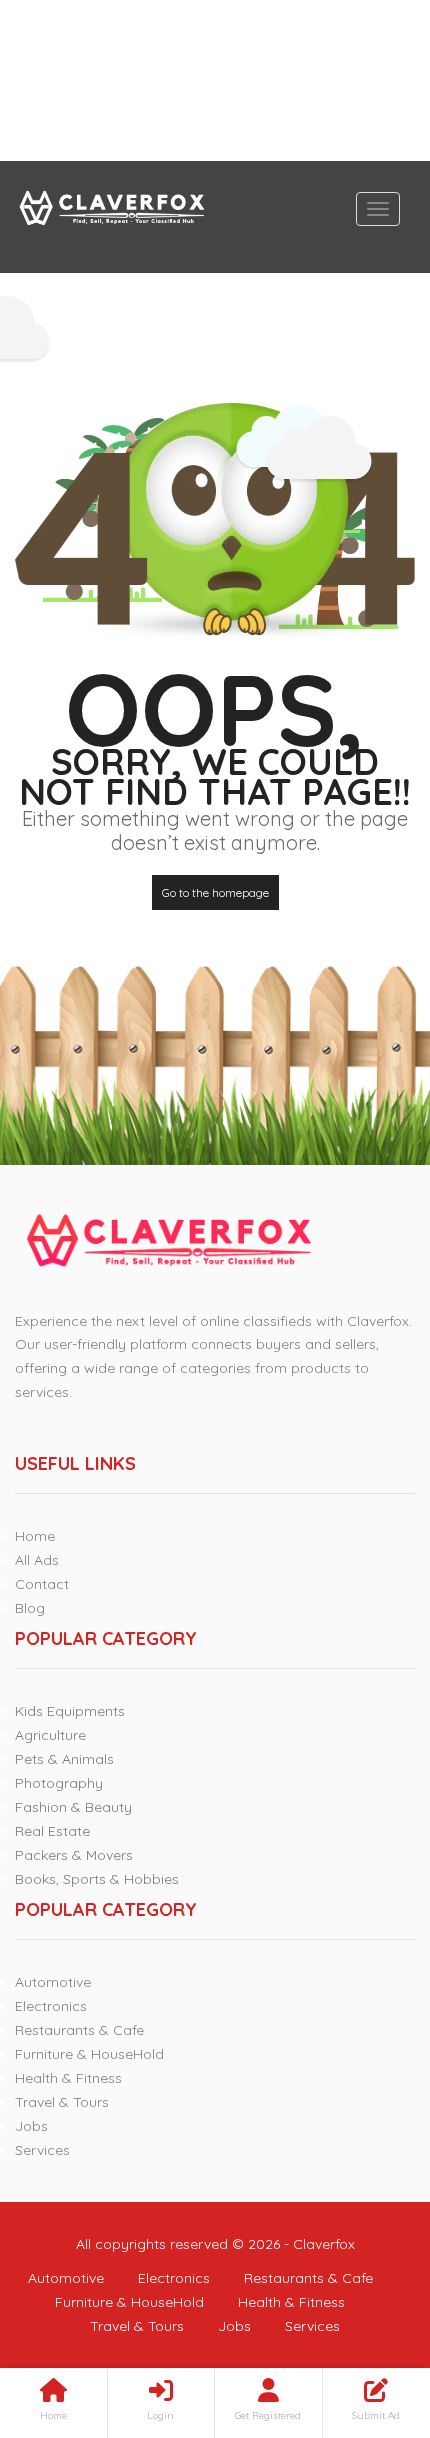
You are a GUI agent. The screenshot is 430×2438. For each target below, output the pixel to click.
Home (35, 1536)
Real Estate (52, 1831)
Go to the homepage (215, 892)
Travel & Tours (62, 2102)
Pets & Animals (64, 1759)
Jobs (31, 2126)
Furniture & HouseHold (89, 2054)
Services (42, 2150)
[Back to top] (365, 2313)
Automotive (53, 1982)
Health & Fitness (68, 2078)
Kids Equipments (70, 1711)
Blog (30, 1608)
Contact (42, 1584)
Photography (59, 1783)
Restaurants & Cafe (79, 2030)
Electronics (51, 2006)
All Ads (37, 1560)
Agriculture (50, 1735)
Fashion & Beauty (73, 1807)
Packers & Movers (74, 1855)
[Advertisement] (215, 80)
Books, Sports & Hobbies (97, 1879)
